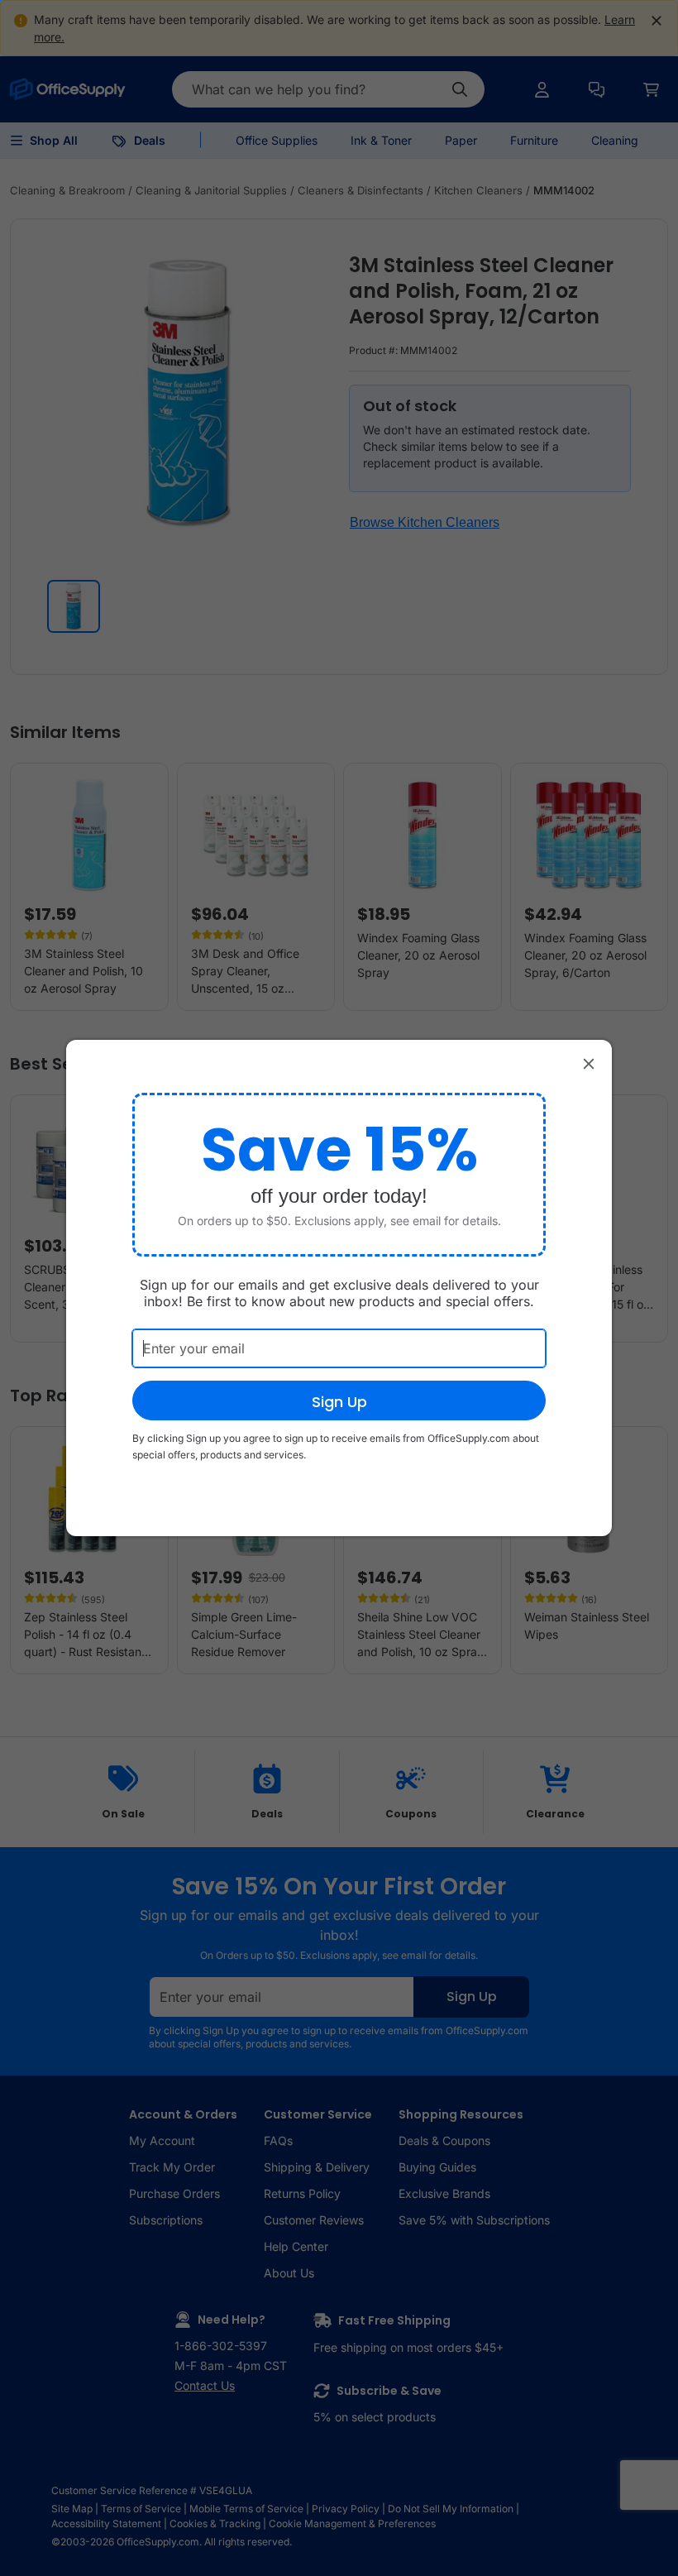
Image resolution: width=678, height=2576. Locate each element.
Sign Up (339, 1402)
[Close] (589, 1063)
